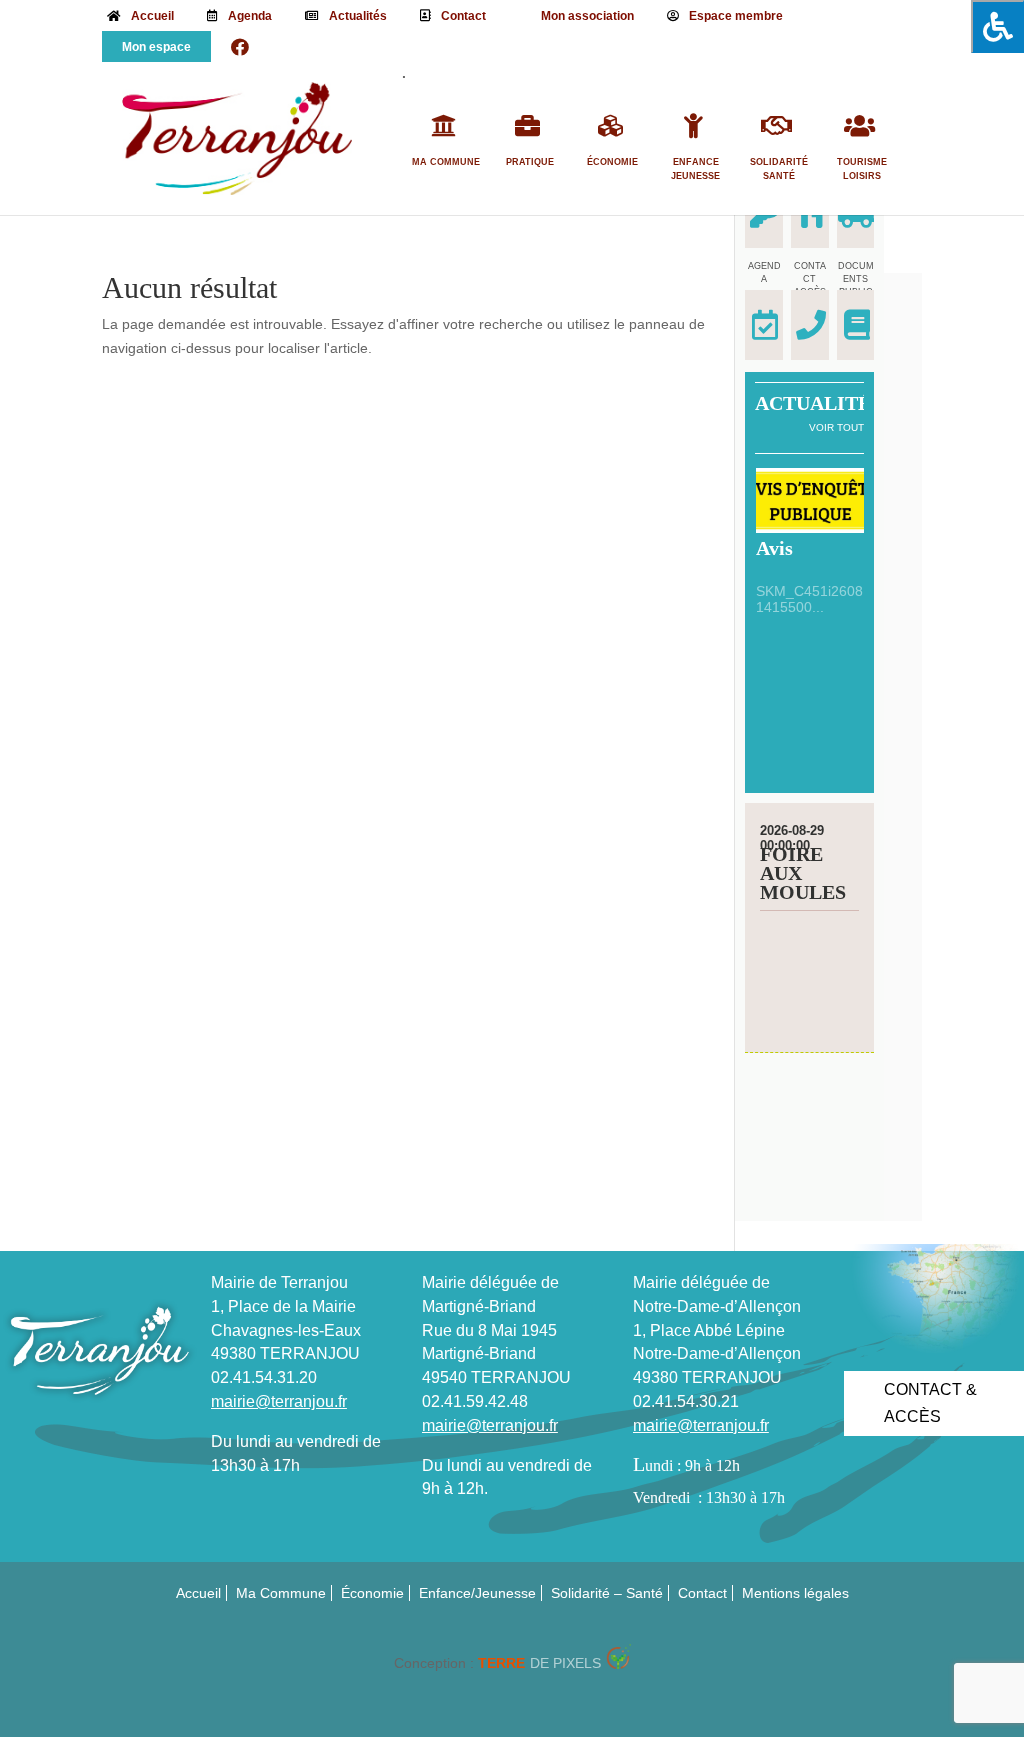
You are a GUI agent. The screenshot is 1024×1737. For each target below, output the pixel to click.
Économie (612, 162)
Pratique (530, 162)
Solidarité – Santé (607, 1593)
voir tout (836, 427)
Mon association (587, 16)
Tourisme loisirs (862, 169)
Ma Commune (446, 162)
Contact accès (810, 279)
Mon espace (156, 47)
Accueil (152, 16)
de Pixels (539, 1663)
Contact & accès (930, 1403)
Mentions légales (795, 1593)
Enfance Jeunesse (695, 169)
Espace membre (736, 16)
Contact (463, 16)
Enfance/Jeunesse (477, 1593)
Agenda (250, 16)
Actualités (358, 16)
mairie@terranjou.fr (279, 1401)
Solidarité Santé (779, 169)
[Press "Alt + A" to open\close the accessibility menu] (997, 26)
